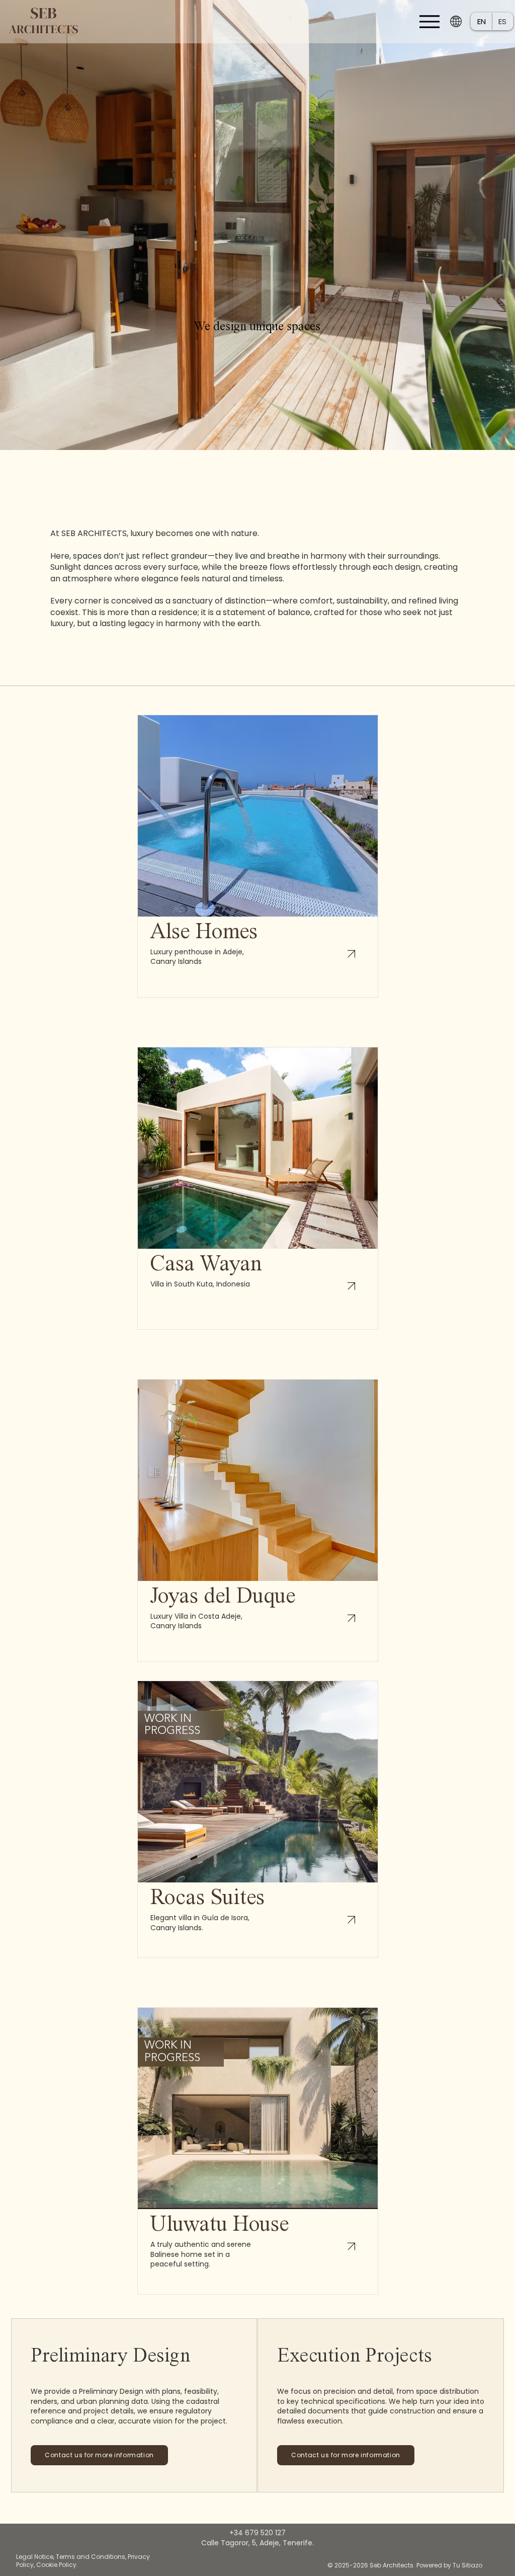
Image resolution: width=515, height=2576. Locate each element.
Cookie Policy (56, 2565)
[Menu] (429, 21)
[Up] (352, 954)
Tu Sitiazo (467, 2565)
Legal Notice (35, 2557)
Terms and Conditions (91, 2557)
